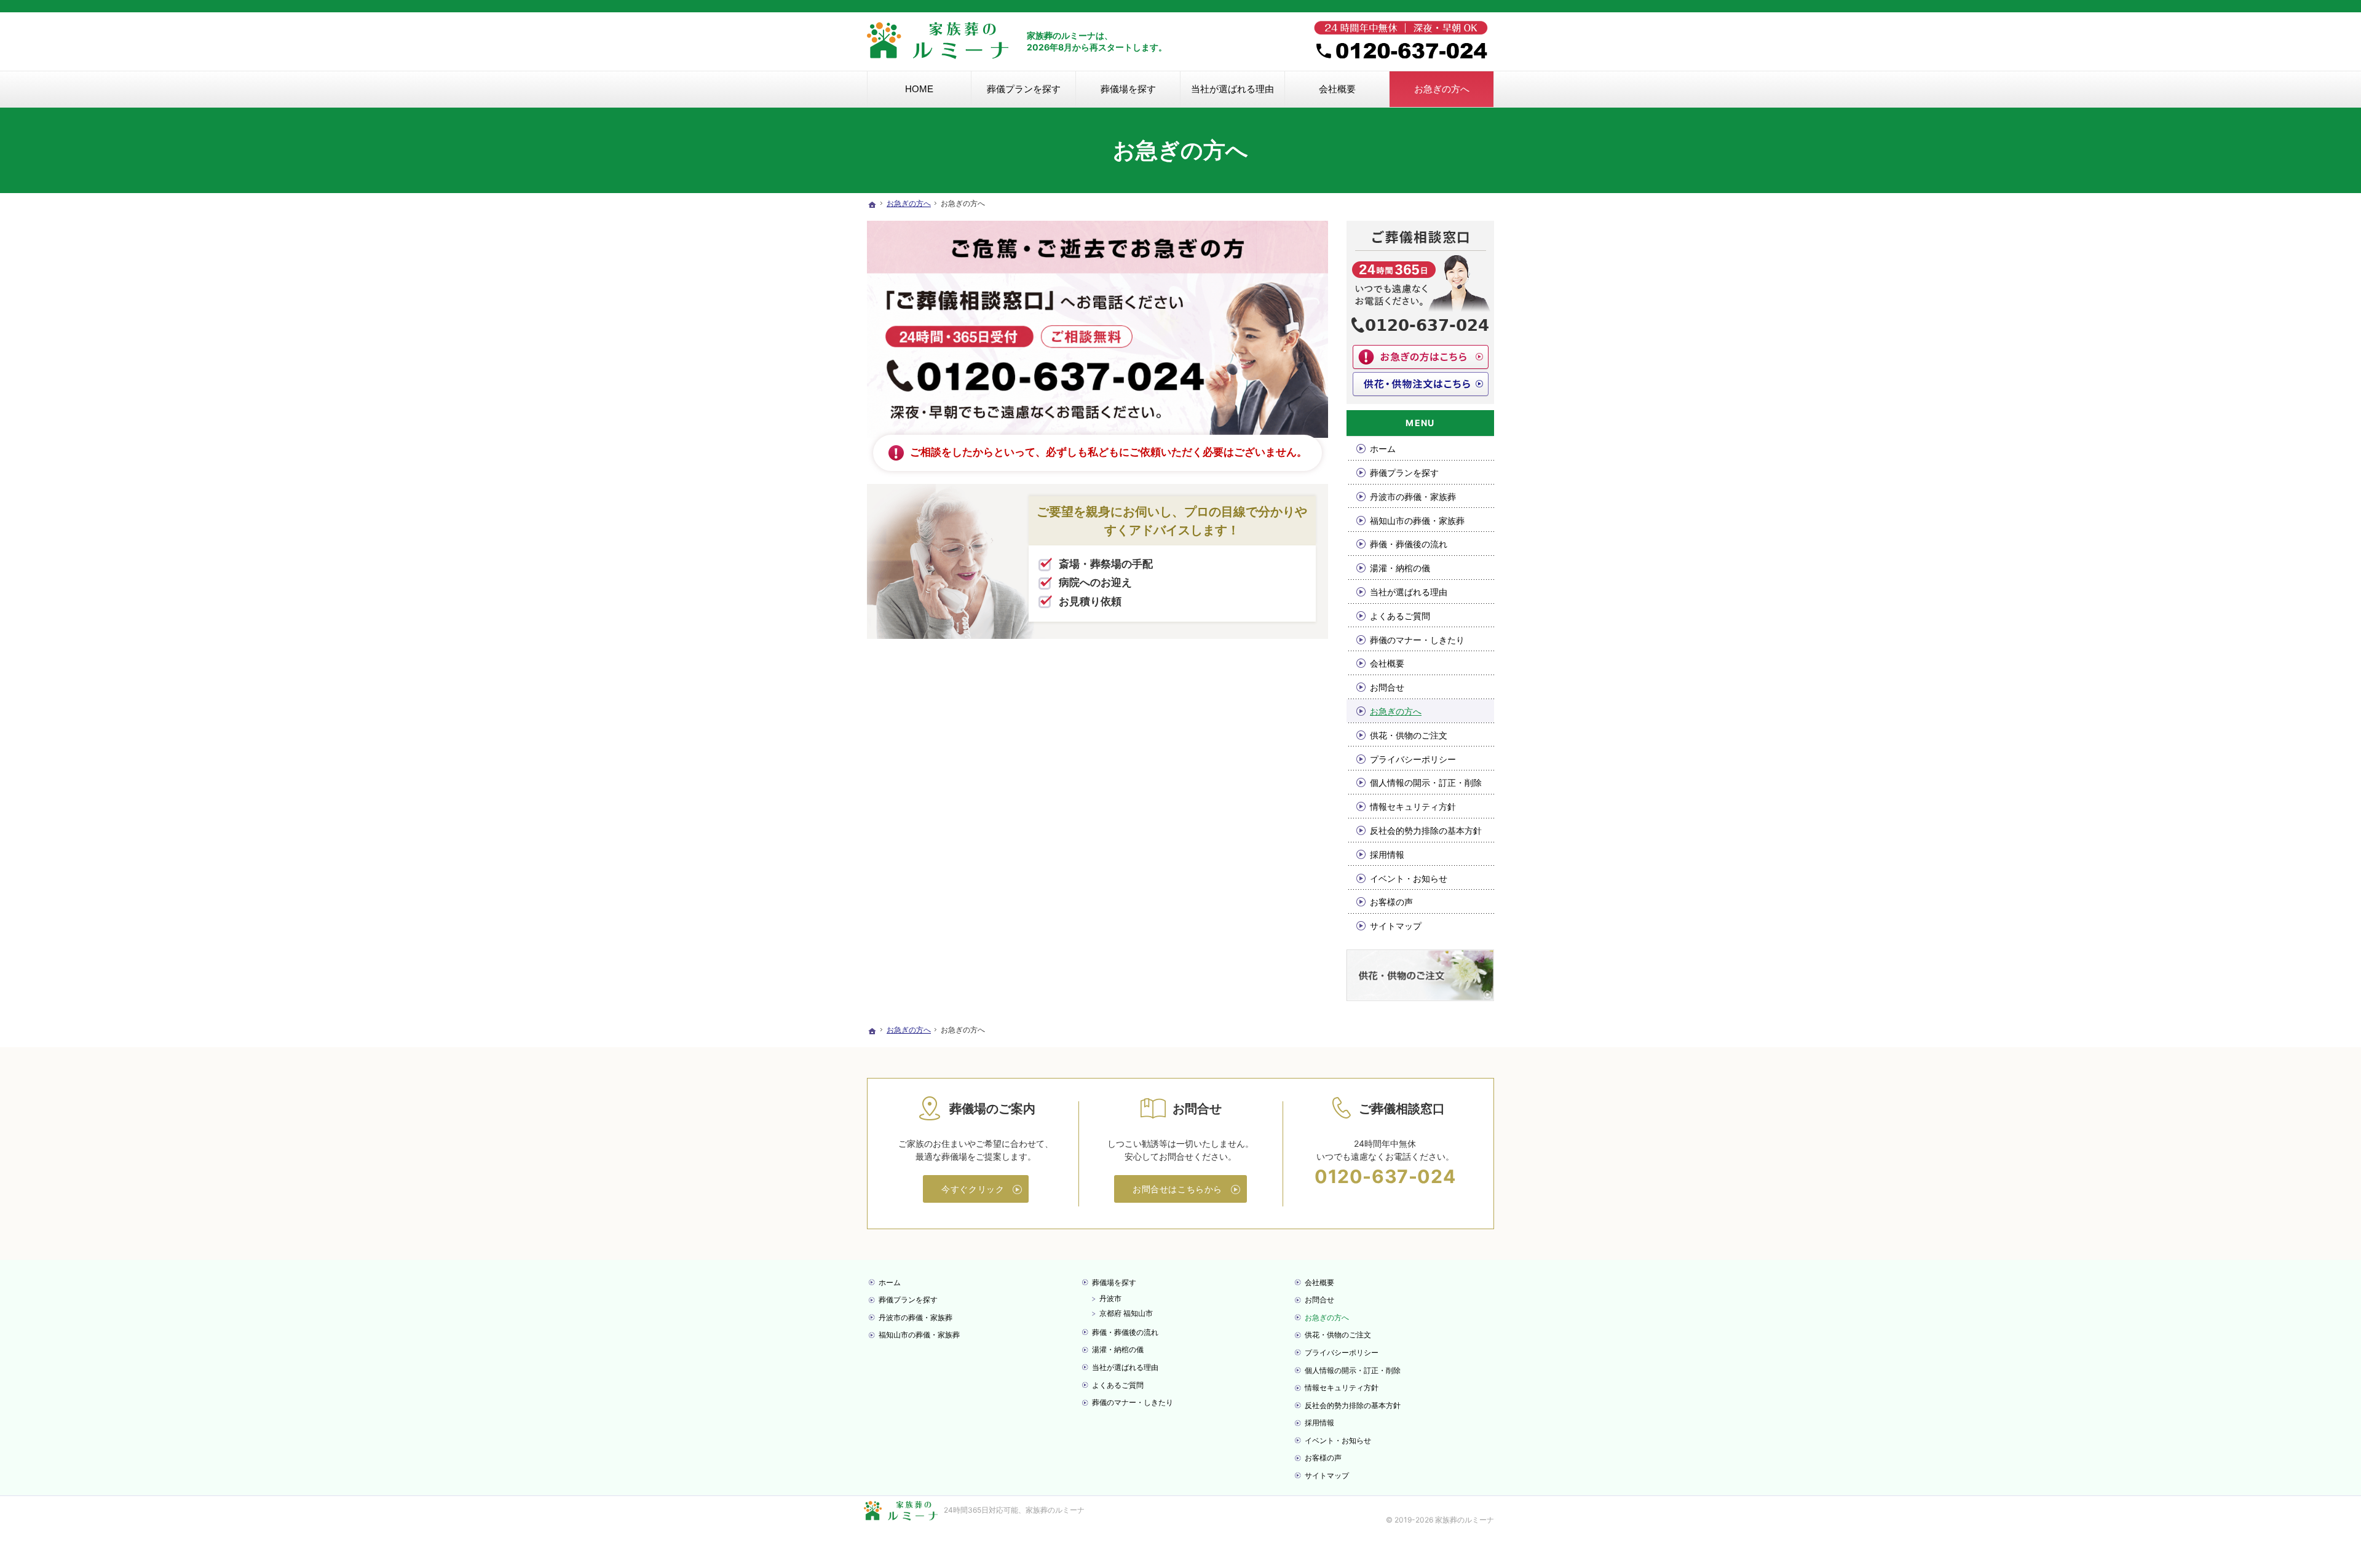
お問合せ (1387, 687)
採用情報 (1387, 854)
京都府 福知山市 (1126, 1313)
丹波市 (1110, 1298)
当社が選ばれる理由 (1409, 592)
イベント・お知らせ (1409, 878)
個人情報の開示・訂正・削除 (1426, 782)
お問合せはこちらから (1177, 1189)
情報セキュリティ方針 (1413, 806)
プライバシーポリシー (1413, 759)
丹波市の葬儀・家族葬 (1413, 497)
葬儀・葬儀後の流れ (1409, 544)
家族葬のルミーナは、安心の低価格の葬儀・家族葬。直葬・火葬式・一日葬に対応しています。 (999, 6)
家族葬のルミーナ (1055, 1510)
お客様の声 (1391, 902)
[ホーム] (872, 205)
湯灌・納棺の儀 (1400, 568)
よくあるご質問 (1400, 616)
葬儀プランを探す (1404, 473)
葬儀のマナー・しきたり (1417, 640)
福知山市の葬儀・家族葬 (1417, 521)
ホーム (1383, 449)
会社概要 (1387, 663)
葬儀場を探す (1114, 1282)
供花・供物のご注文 (1409, 735)
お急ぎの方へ (1396, 711)
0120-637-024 (1385, 1176)
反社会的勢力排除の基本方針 (1426, 830)
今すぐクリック (973, 1189)
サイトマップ (1396, 926)
